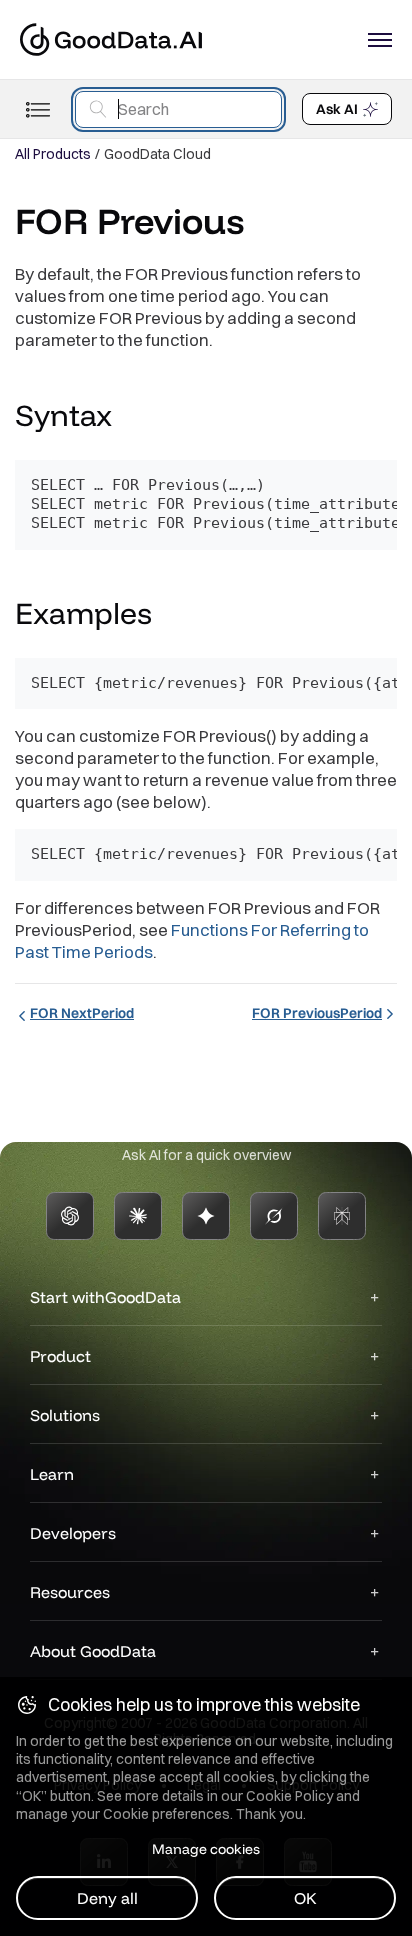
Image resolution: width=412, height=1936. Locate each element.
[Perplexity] (342, 1216)
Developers (73, 1533)
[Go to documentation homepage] (111, 39)
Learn (52, 1474)
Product (60, 1356)
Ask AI (337, 109)
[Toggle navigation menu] (37, 109)
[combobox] (178, 109)
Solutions (65, 1415)
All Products (53, 154)
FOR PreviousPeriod (317, 1013)
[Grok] (274, 1216)
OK (305, 1898)
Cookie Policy (289, 1796)
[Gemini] (206, 1216)
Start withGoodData (105, 1297)
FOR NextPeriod (82, 1013)
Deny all (107, 1898)
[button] (131, 418)
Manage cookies (206, 1849)
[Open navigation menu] (380, 40)
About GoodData (93, 1651)
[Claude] (138, 1216)
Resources (70, 1592)
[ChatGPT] (70, 1216)
